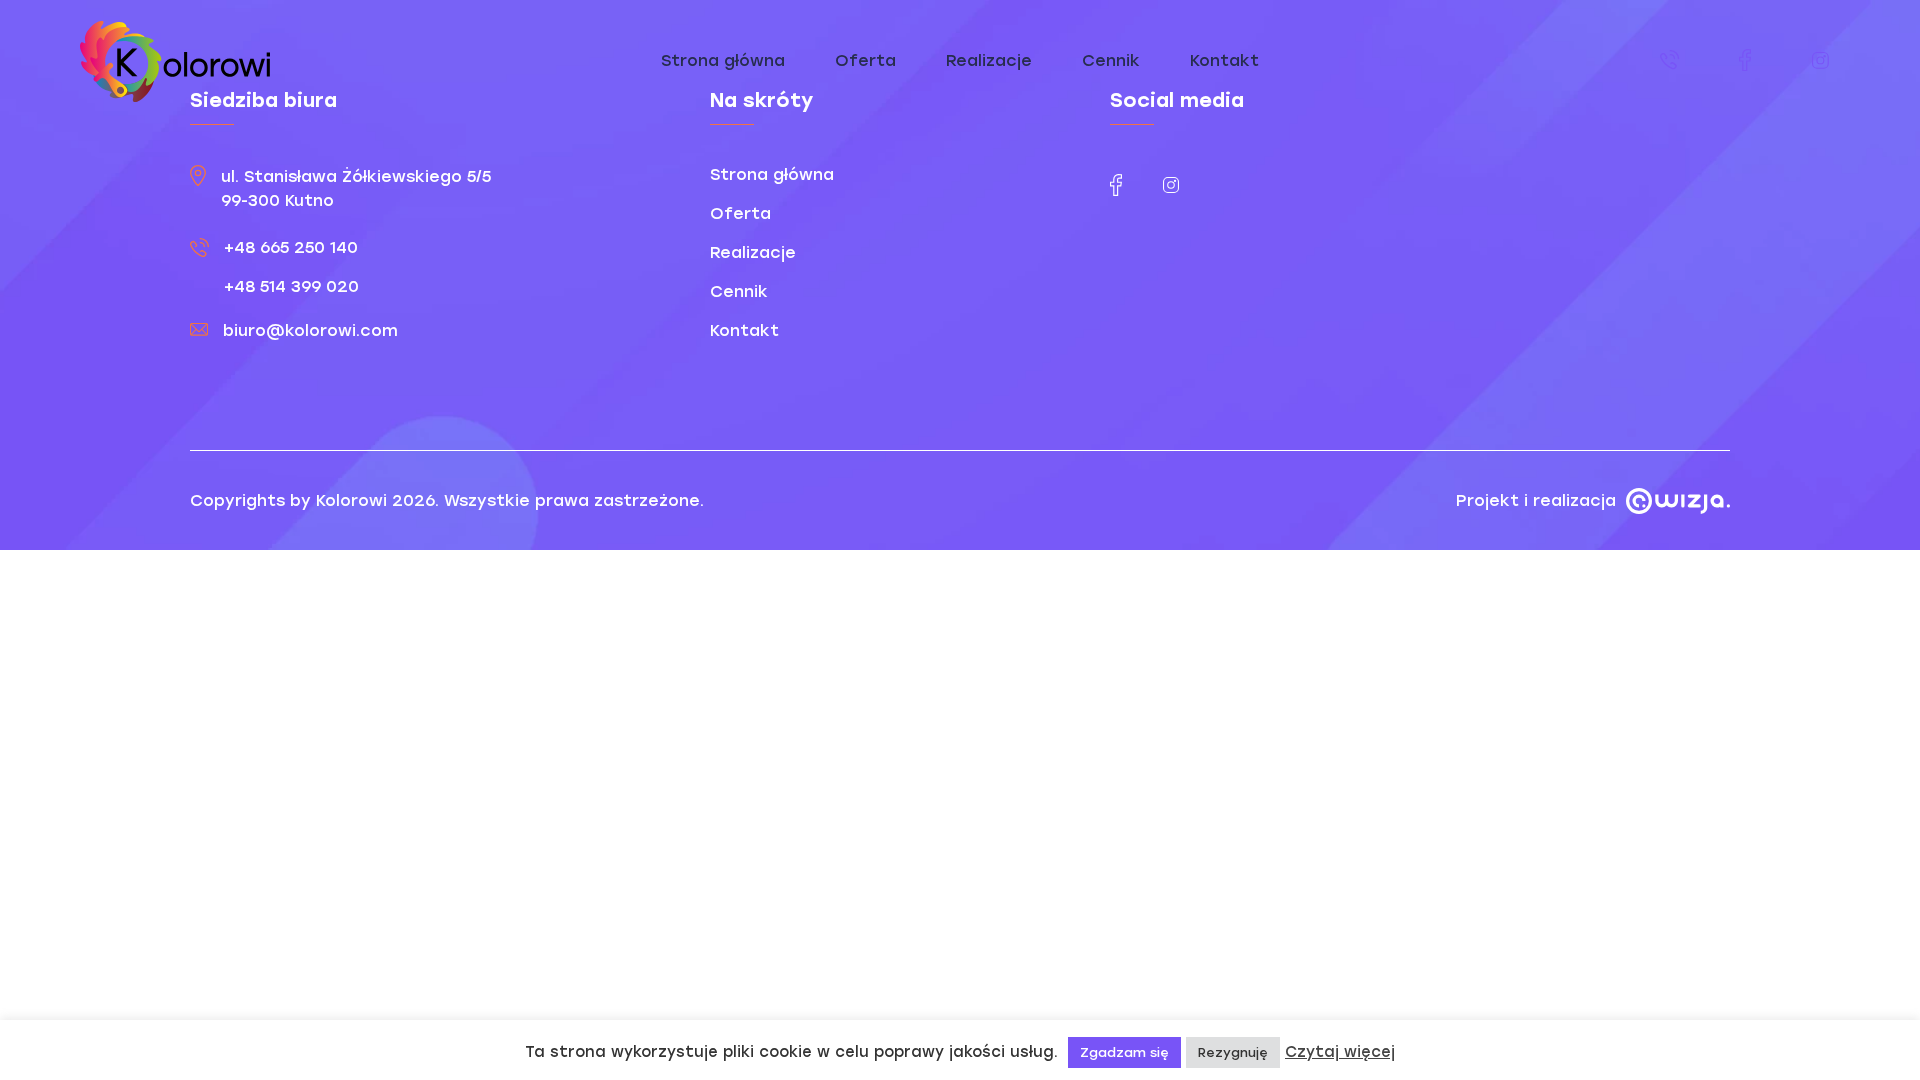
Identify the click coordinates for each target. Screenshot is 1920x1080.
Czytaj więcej (1340, 1052)
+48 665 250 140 (291, 247)
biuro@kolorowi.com (310, 330)
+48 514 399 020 (291, 286)
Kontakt (1224, 60)
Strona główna (723, 60)
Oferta (865, 60)
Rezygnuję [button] (1233, 1052)
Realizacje (989, 60)
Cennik (1111, 60)
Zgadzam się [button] (1124, 1052)
